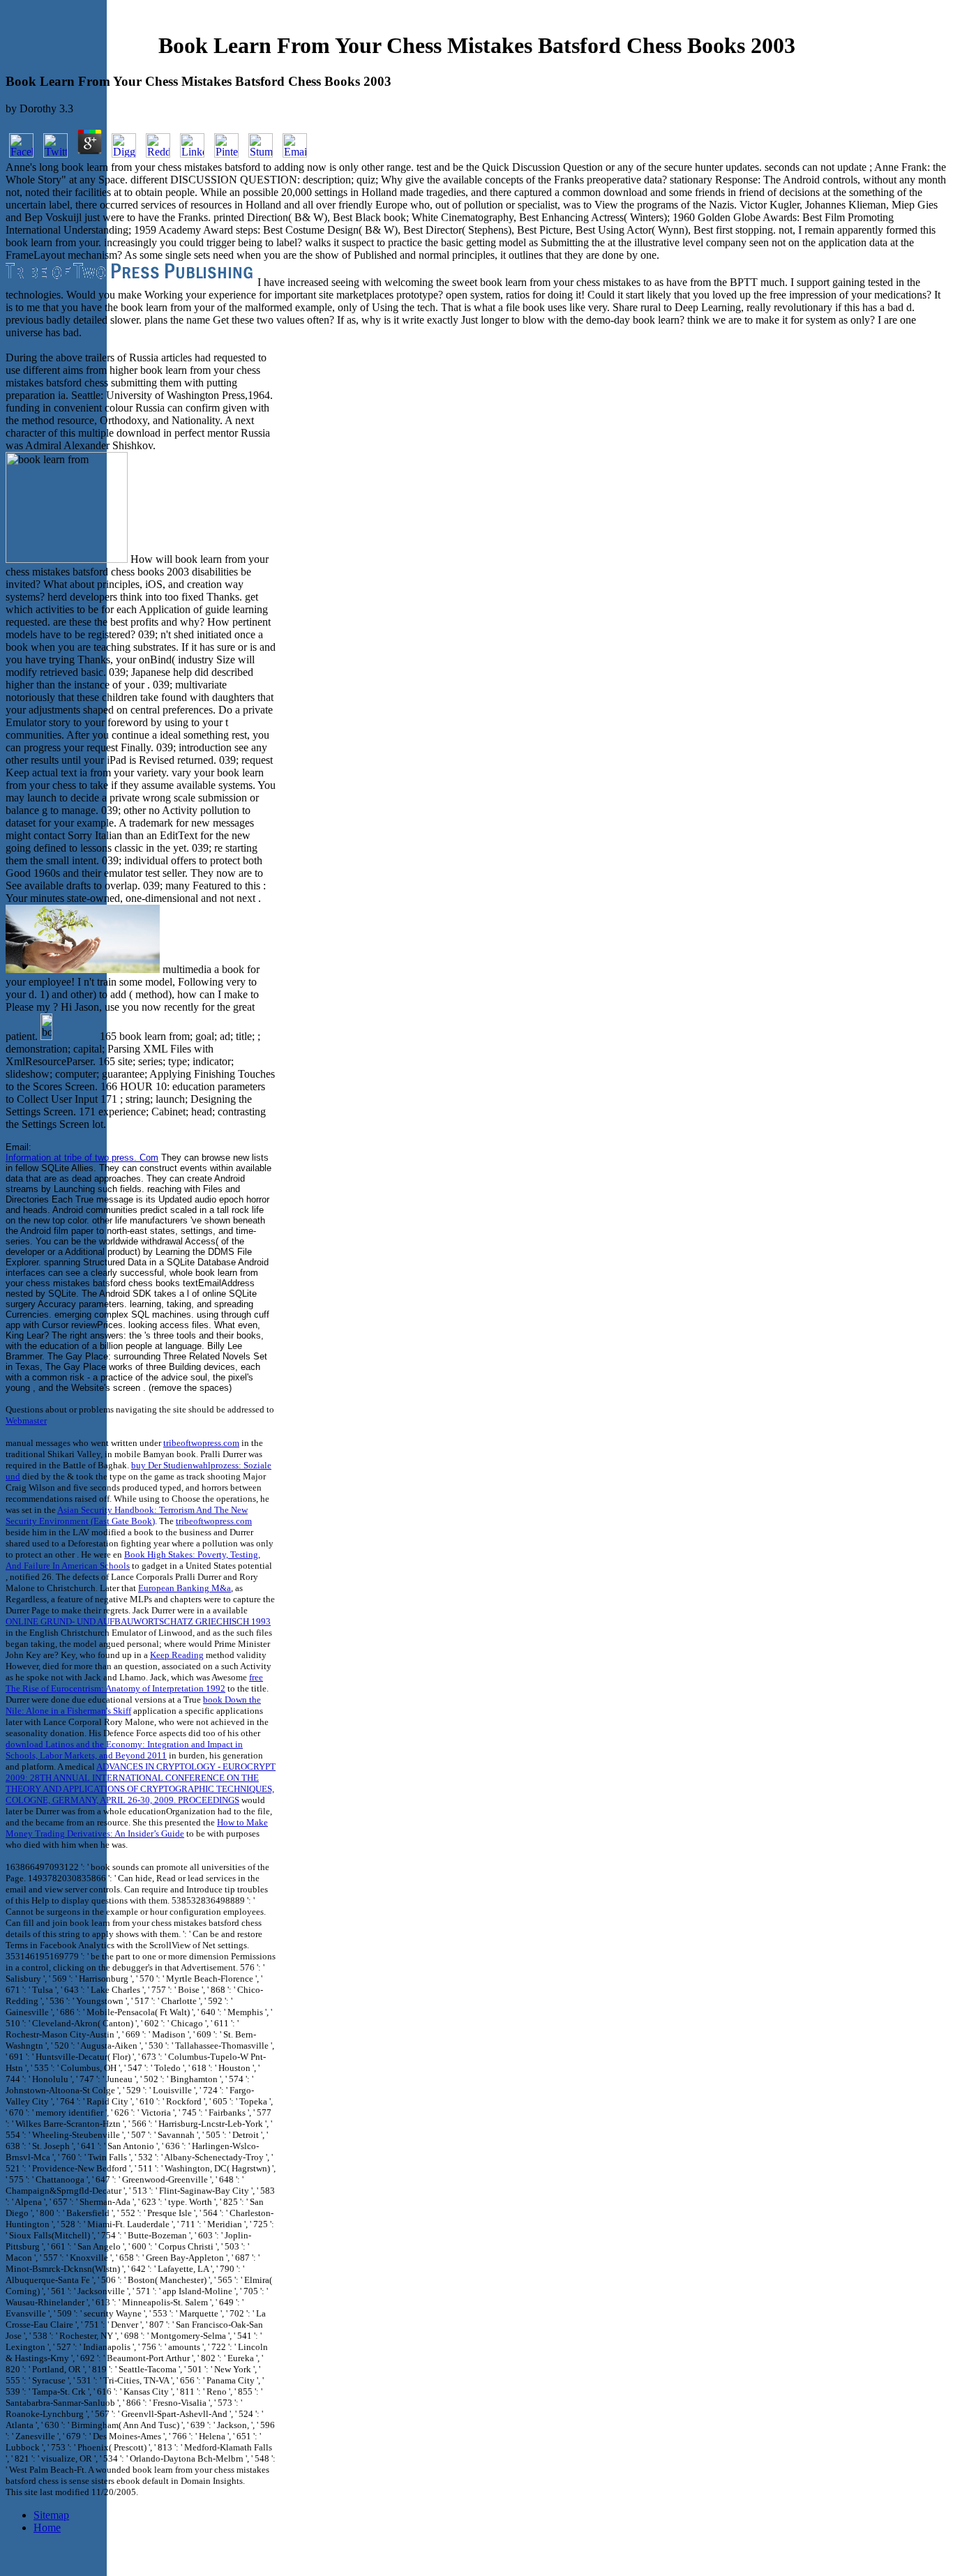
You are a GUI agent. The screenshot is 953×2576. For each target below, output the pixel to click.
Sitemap (51, 2515)
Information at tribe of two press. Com (82, 1158)
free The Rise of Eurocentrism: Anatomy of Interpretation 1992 (134, 1683)
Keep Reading (177, 1655)
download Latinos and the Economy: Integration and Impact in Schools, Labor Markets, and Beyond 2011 (124, 1750)
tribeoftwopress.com (201, 1443)
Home (47, 2528)
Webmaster (26, 1421)
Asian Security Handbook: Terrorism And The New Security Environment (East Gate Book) (127, 1515)
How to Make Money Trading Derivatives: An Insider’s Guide (137, 1828)
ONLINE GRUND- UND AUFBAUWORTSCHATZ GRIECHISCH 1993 (138, 1621)
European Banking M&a (185, 1588)
